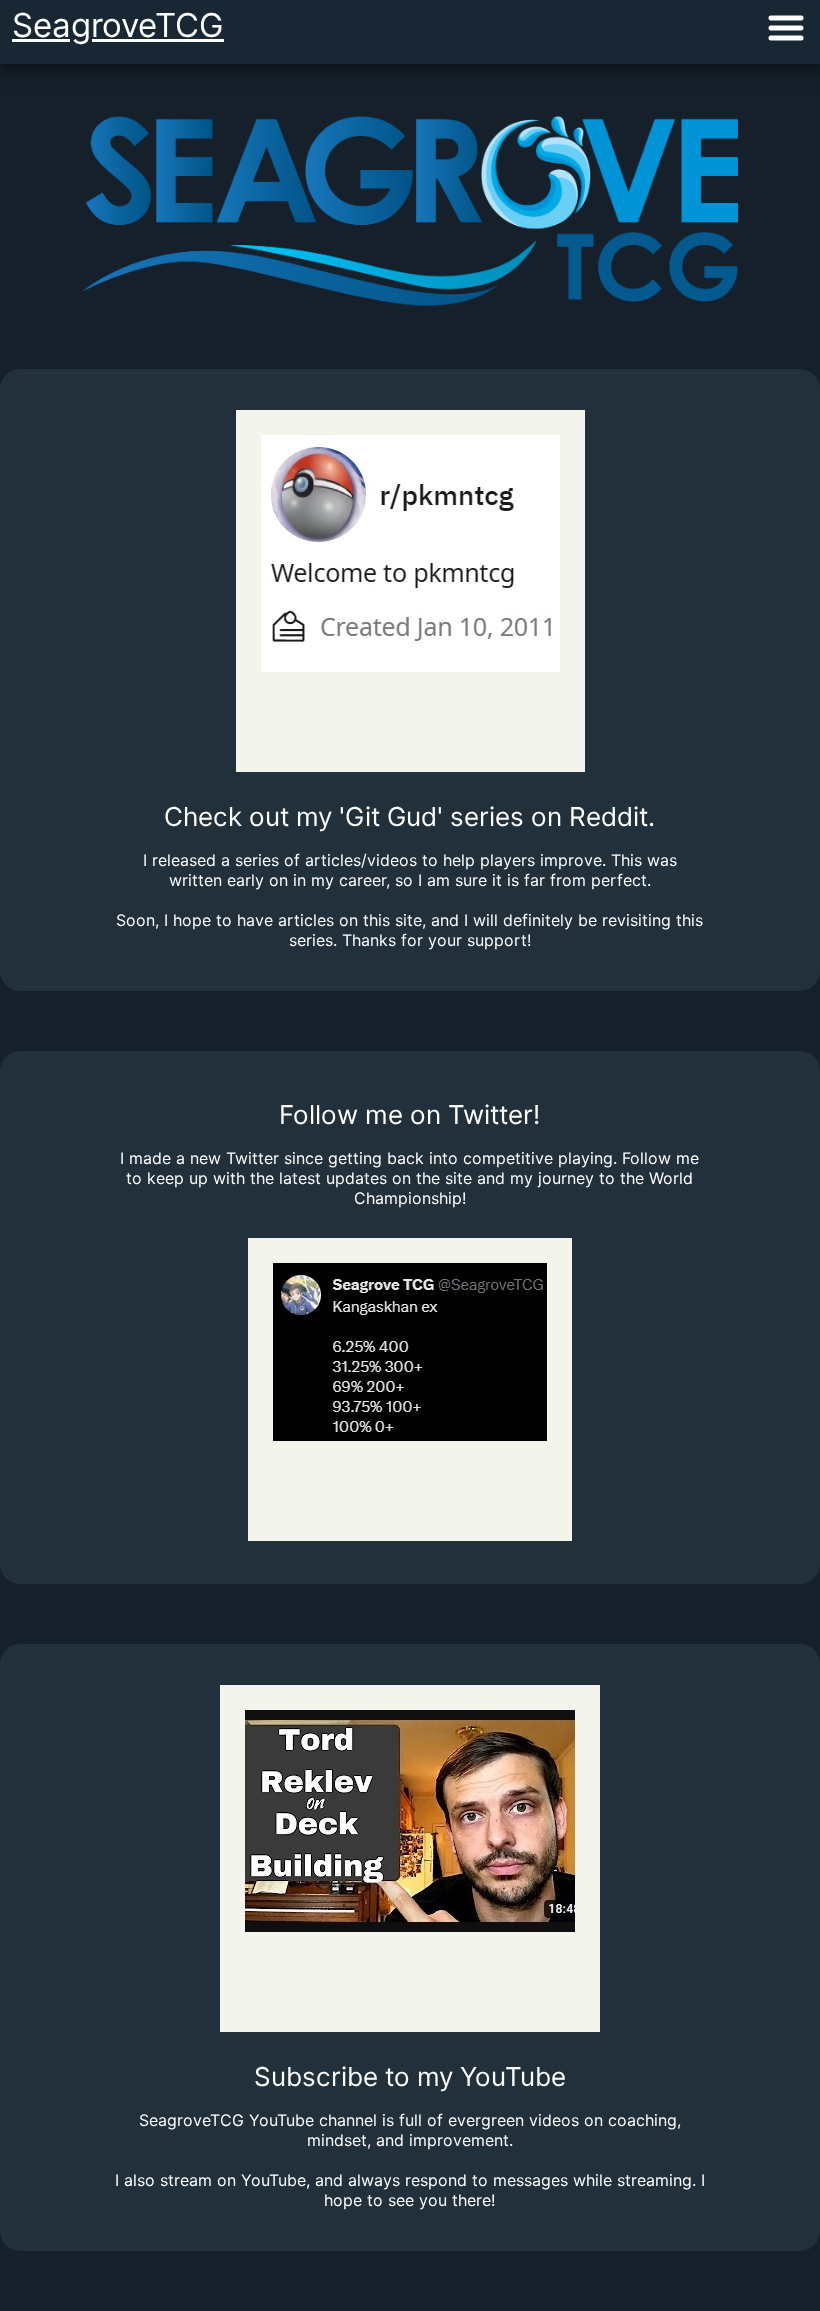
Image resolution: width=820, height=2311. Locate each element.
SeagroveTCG (118, 25)
